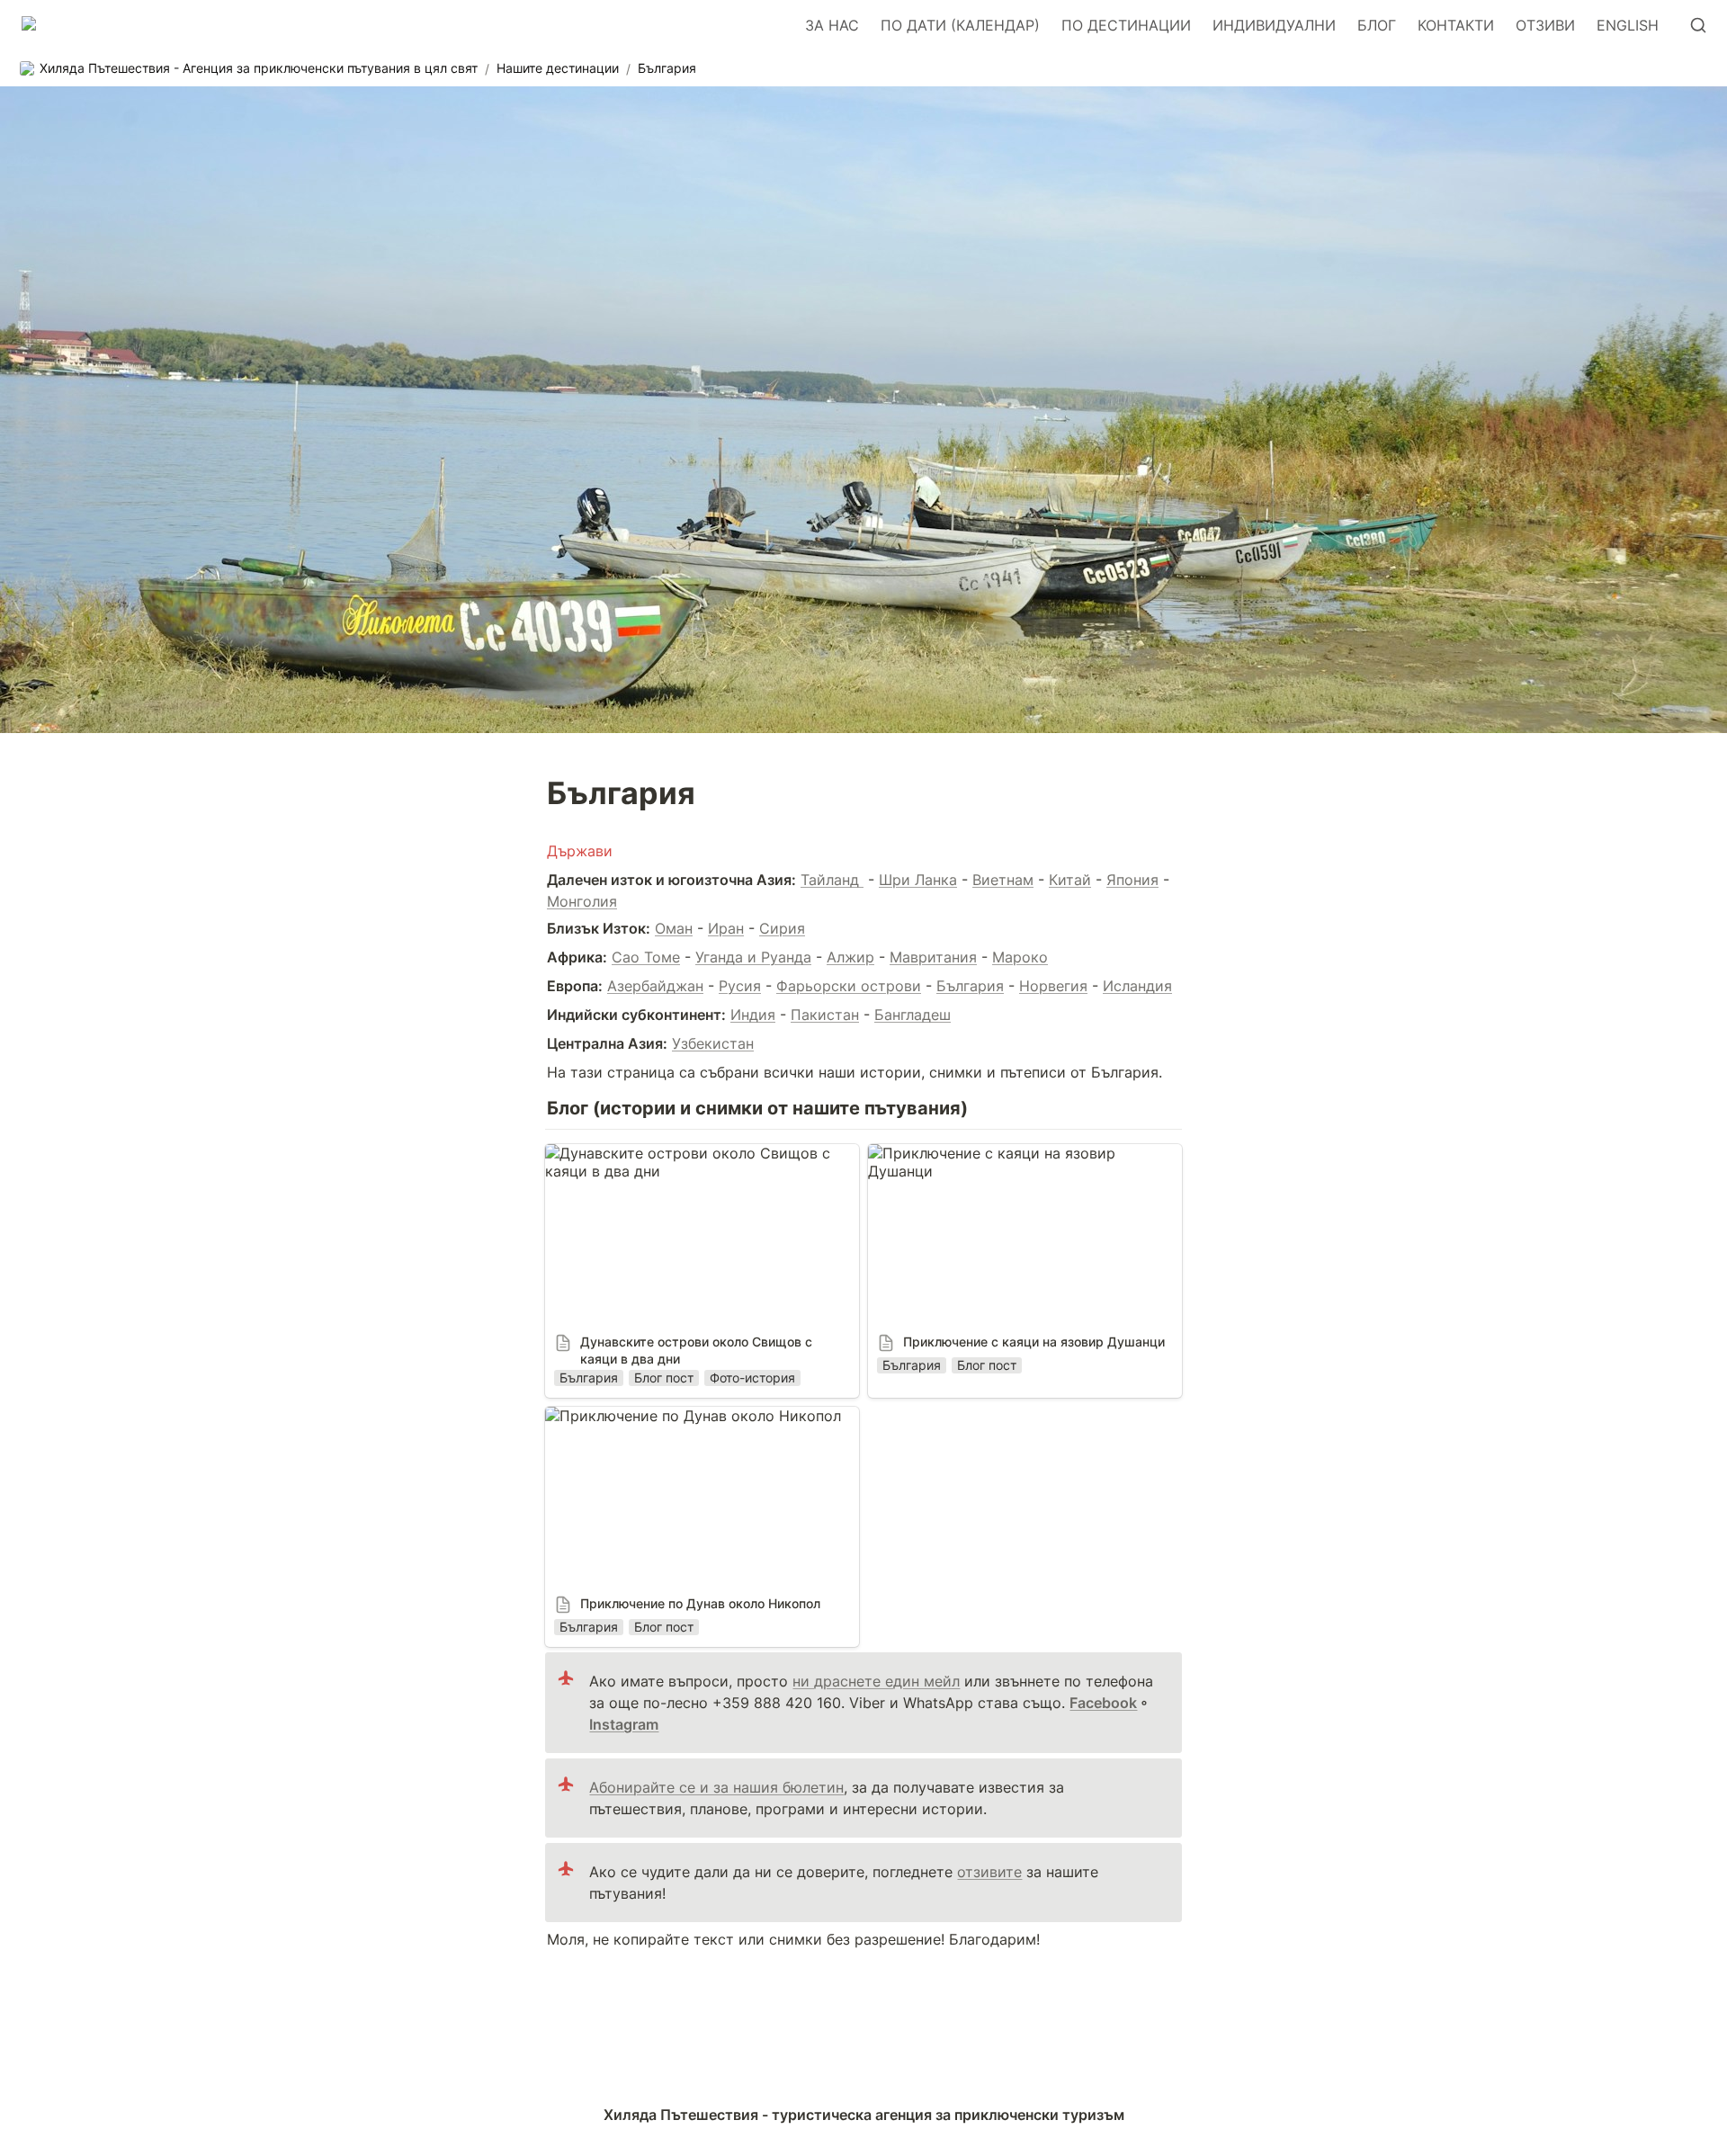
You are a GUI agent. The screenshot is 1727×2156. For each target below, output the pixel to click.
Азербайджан (655, 986)
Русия (740, 986)
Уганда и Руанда (753, 957)
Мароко (1020, 957)
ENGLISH (1628, 25)
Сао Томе (646, 957)
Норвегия (1053, 986)
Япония (1132, 880)
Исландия (1137, 986)
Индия (753, 1015)
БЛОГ (1377, 25)
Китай (1070, 880)
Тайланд (832, 880)
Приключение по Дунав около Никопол (686, 1416)
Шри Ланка (918, 880)
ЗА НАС (832, 25)
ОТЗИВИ (1545, 25)
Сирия (782, 928)
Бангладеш (913, 1015)
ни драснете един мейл (876, 1681)
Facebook (1103, 1703)
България (970, 986)
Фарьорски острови (849, 986)
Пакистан (825, 1015)
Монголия (582, 901)
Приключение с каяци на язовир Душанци (1019, 1153)
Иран (726, 928)
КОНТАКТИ (1456, 25)
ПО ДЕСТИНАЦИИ (1126, 25)
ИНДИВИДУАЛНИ (1274, 25)
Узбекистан (713, 1043)
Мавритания (933, 957)
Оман (674, 928)
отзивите (989, 1872)
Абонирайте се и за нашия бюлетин (716, 1787)
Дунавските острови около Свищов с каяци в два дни (680, 1162)
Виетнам (1003, 880)
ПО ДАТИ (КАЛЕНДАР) (960, 25)
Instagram (624, 1724)
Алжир (850, 957)
